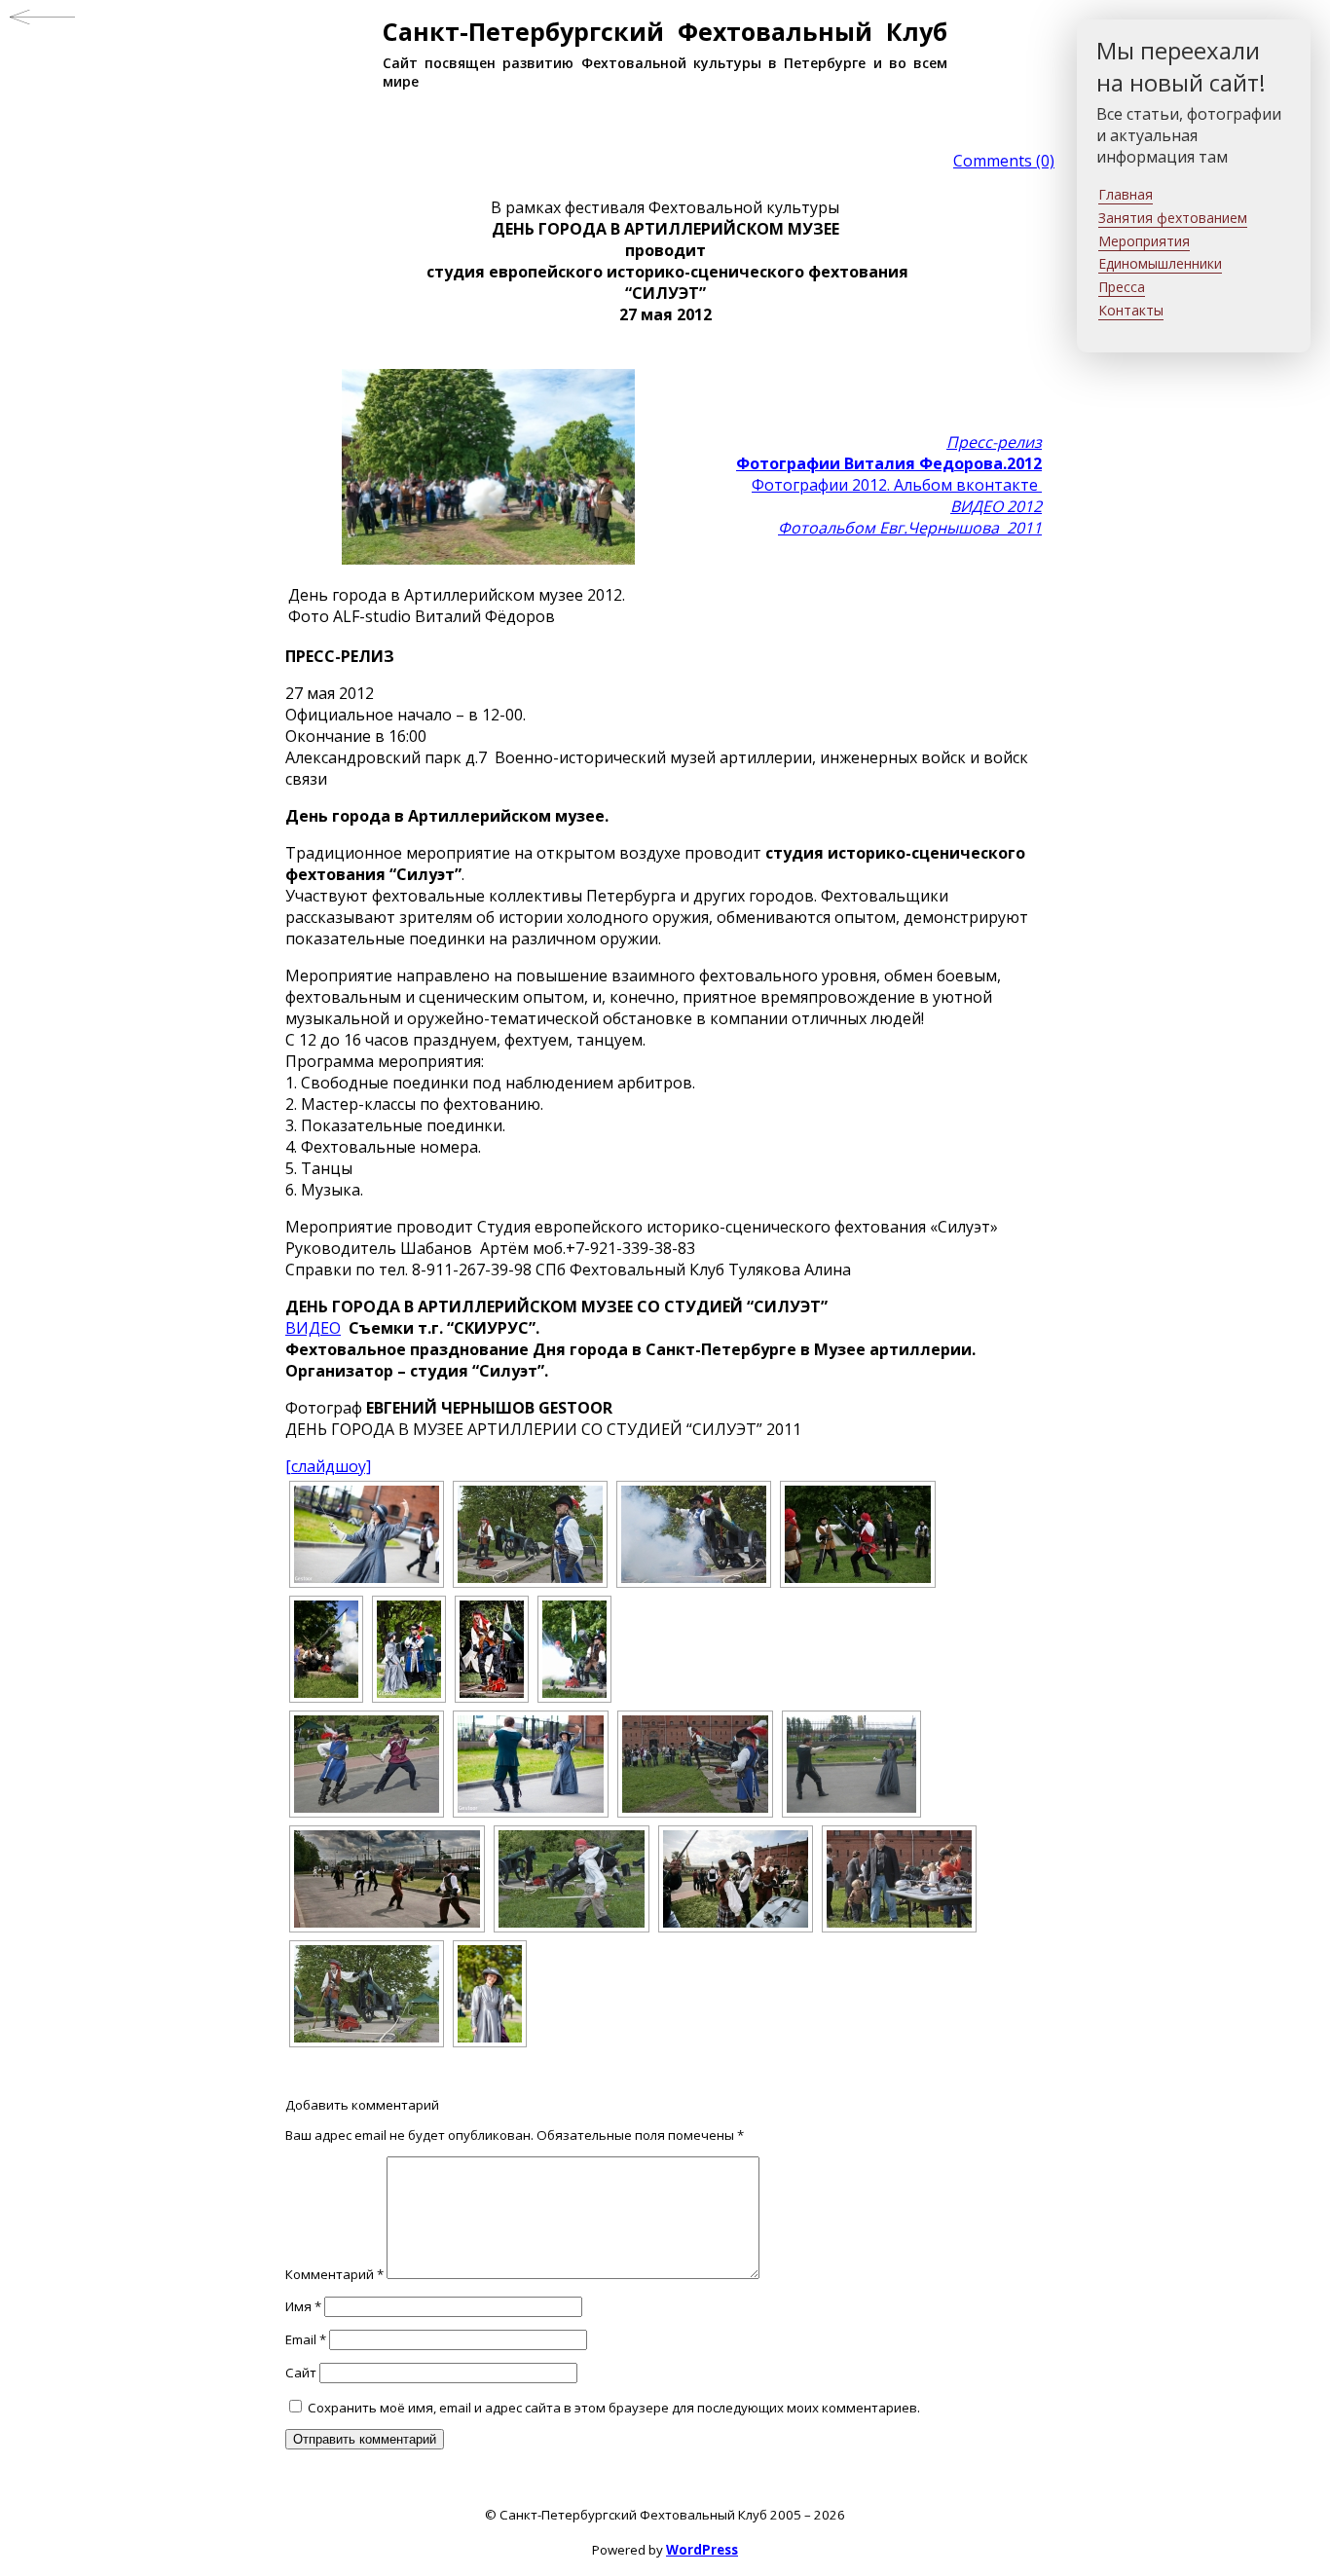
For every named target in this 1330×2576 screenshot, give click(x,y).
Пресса (1122, 287)
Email (306, 2339)
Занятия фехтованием (1173, 218)
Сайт (301, 2373)
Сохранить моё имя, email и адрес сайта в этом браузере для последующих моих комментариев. (614, 2408)
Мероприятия (1144, 241)
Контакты (1131, 310)
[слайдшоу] (328, 1466)
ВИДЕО (313, 1328)
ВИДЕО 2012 (996, 506)
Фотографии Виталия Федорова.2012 (889, 463)
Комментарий (334, 2274)
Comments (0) (1004, 161)
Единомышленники (1160, 263)
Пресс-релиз (994, 442)
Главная (1126, 194)
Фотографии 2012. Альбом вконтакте (897, 485)
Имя (303, 2306)
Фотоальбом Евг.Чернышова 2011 (910, 528)
